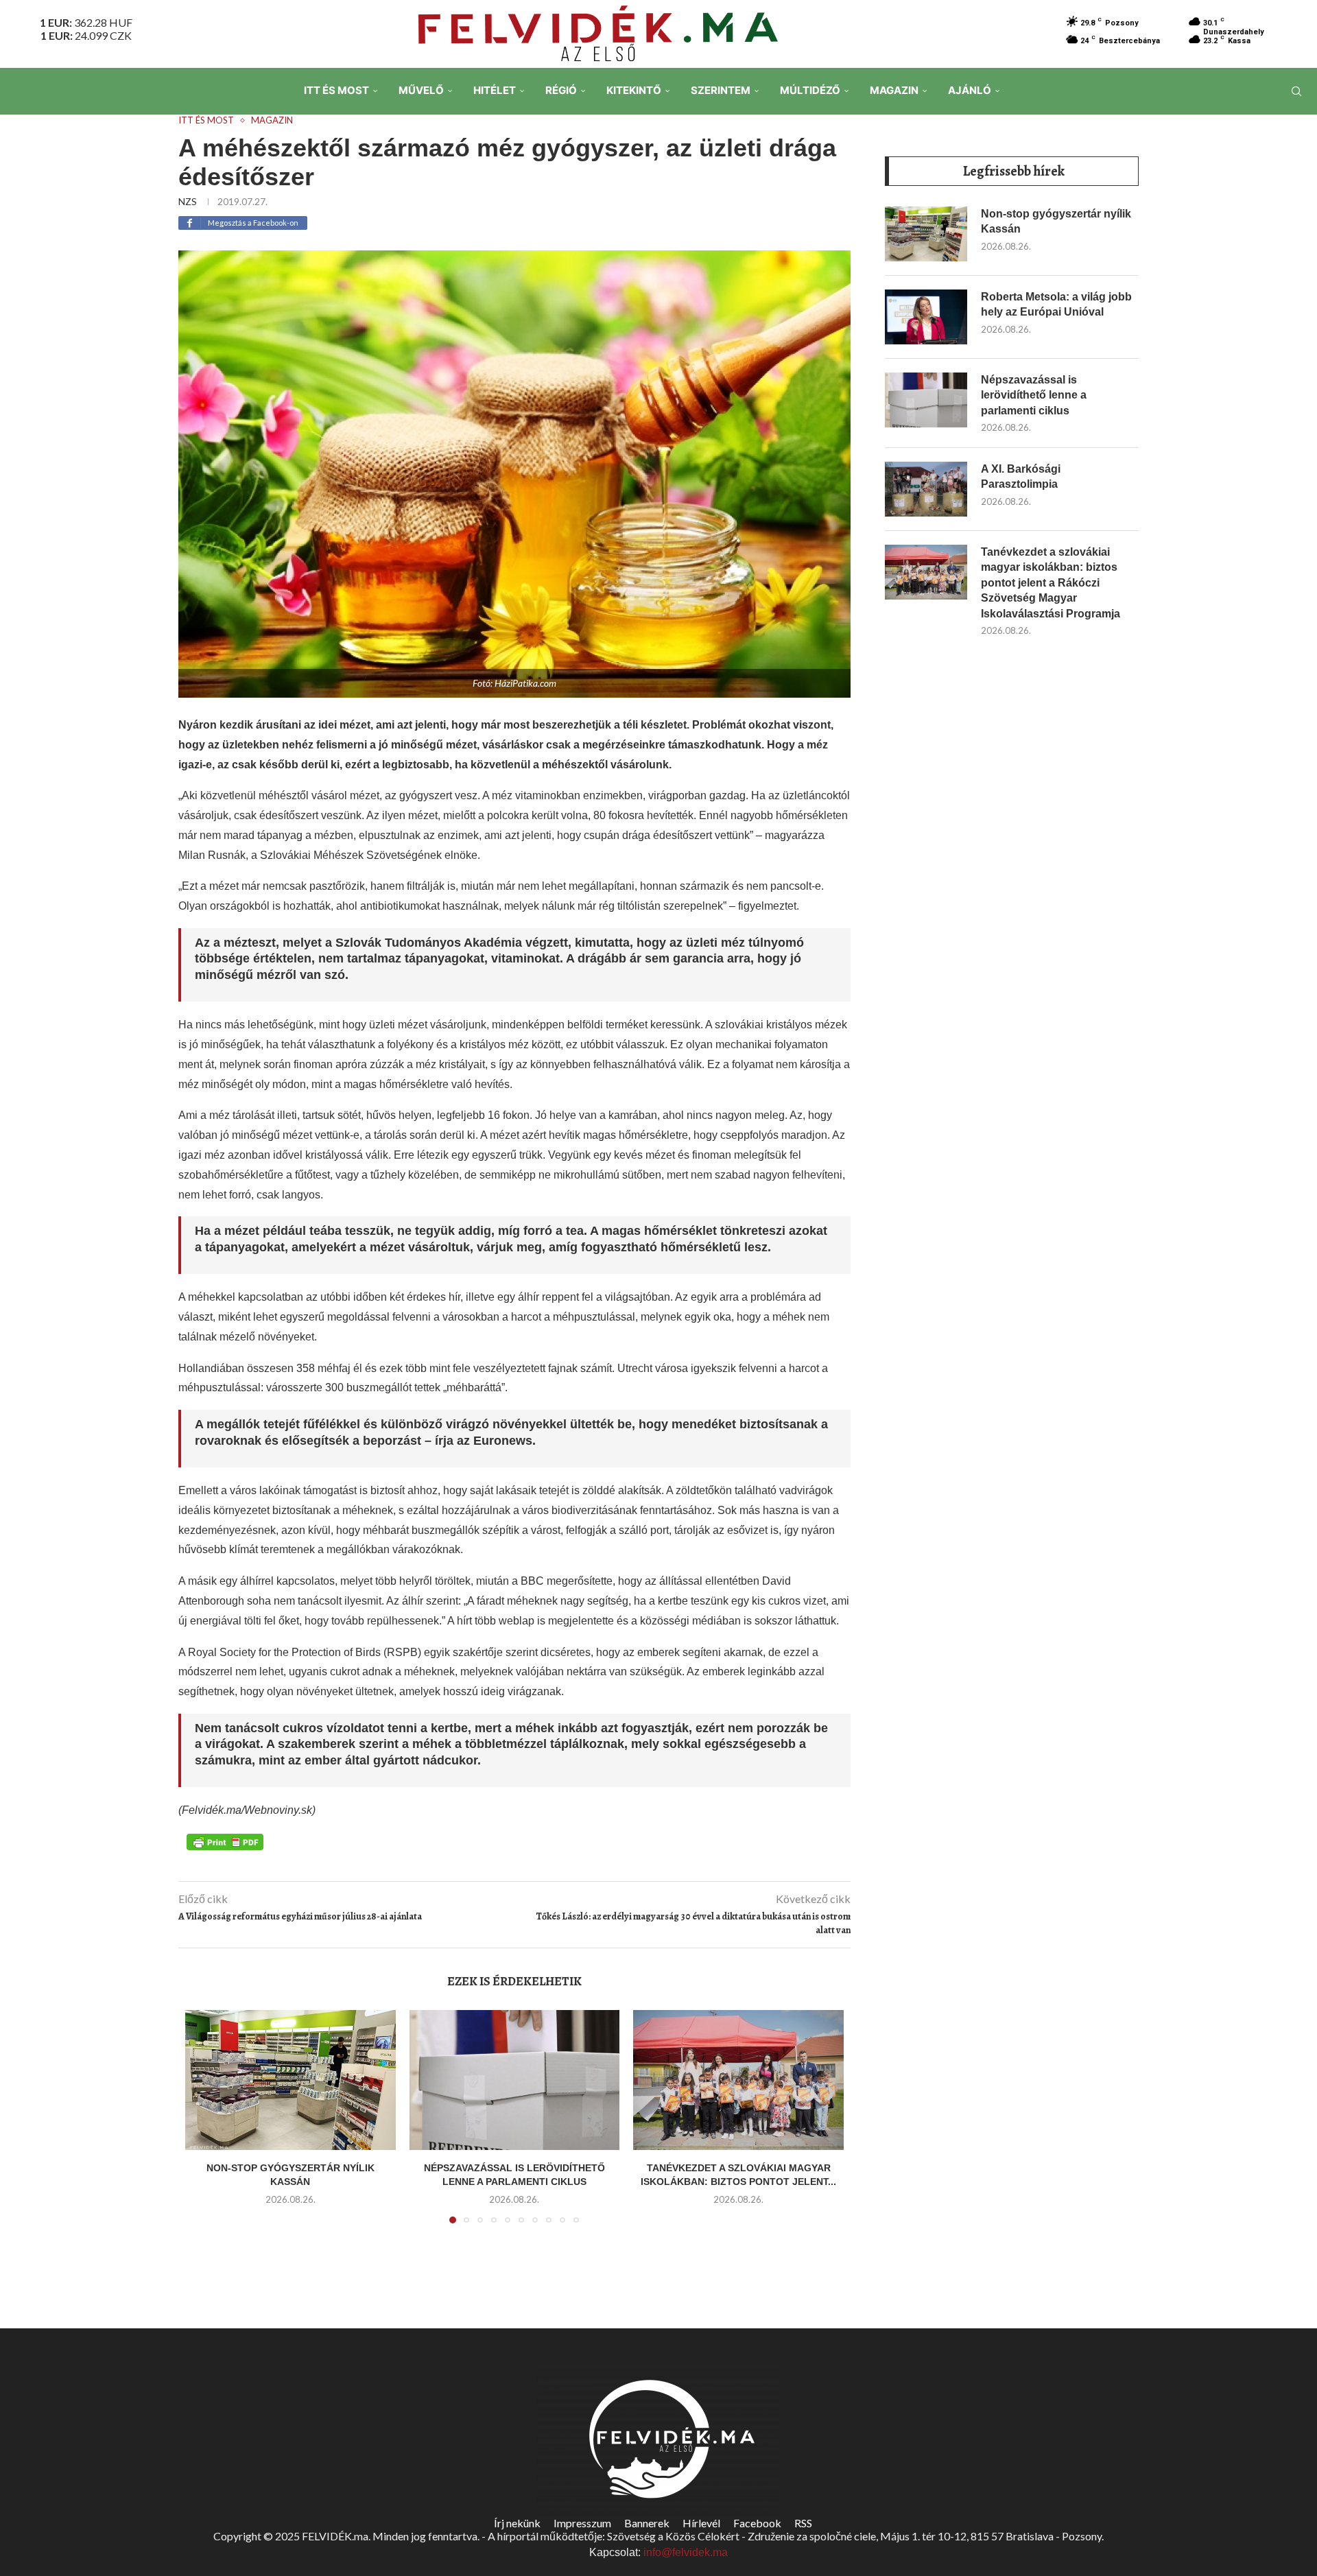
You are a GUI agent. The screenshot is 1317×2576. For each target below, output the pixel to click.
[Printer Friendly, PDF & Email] (225, 1841)
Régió (561, 90)
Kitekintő (634, 90)
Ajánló (970, 90)
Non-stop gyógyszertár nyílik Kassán (1056, 221)
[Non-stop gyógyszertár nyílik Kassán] (290, 2080)
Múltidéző (810, 90)
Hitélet (495, 90)
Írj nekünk (517, 2523)
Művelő (421, 90)
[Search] (1296, 91)
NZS (188, 201)
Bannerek (647, 2523)
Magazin (894, 90)
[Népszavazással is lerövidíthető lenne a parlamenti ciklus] (515, 2080)
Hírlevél (701, 2523)
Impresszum (582, 2523)
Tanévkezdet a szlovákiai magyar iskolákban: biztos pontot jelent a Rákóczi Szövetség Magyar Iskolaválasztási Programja (1051, 583)
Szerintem (721, 90)
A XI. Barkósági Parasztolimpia (1021, 476)
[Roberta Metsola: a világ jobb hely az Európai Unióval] (926, 317)
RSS (803, 2523)
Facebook (757, 2523)
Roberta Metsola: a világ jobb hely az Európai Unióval (1056, 304)
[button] (204, 2125)
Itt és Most (336, 90)
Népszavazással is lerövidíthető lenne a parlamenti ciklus (1034, 395)
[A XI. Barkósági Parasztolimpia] (926, 489)
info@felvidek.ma (686, 2552)
